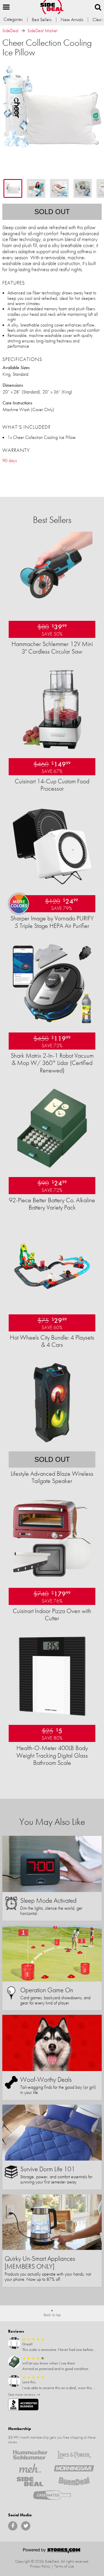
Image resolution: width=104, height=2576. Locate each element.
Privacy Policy (40, 2566)
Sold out (52, 212)
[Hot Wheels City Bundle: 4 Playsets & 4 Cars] (52, 1305)
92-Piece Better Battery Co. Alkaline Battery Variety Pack (52, 1204)
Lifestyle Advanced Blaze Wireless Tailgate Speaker (52, 1477)
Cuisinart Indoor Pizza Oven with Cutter (52, 1614)
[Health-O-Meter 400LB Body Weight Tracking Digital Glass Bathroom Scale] (52, 1715)
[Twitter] (26, 2526)
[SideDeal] (30, 2482)
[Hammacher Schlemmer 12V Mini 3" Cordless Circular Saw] (52, 611)
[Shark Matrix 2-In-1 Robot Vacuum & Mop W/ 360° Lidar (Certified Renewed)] (52, 1023)
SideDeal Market (42, 31)
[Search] (98, 7)
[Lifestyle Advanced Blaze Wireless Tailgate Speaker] (52, 1442)
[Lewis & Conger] (74, 2455)
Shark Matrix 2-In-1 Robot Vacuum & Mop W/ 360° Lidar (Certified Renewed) (52, 1063)
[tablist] (52, 188)
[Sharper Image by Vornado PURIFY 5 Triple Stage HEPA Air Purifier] (52, 885)
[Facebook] (13, 2526)
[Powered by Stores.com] (52, 2551)
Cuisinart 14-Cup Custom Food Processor (52, 785)
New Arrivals (72, 20)
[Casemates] (52, 2495)
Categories (13, 19)
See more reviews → (24, 2394)
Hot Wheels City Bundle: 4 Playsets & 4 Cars (52, 1341)
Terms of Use (64, 2566)
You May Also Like (52, 1822)
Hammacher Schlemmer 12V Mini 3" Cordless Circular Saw (52, 647)
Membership (19, 2429)
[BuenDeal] (74, 2482)
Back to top (52, 2315)
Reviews (16, 2331)
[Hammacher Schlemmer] (30, 2455)
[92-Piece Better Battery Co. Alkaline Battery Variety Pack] (52, 1167)
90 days (10, 460)
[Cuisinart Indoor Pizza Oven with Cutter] (52, 1578)
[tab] (13, 188)
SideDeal (10, 31)
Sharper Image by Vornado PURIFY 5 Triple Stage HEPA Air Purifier (52, 922)
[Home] (52, 7)
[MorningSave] (74, 2468)
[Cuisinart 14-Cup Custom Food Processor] (52, 748)
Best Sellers (42, 20)
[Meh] (30, 2468)
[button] (6, 7)
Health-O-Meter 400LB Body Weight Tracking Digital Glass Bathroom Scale (52, 1755)
